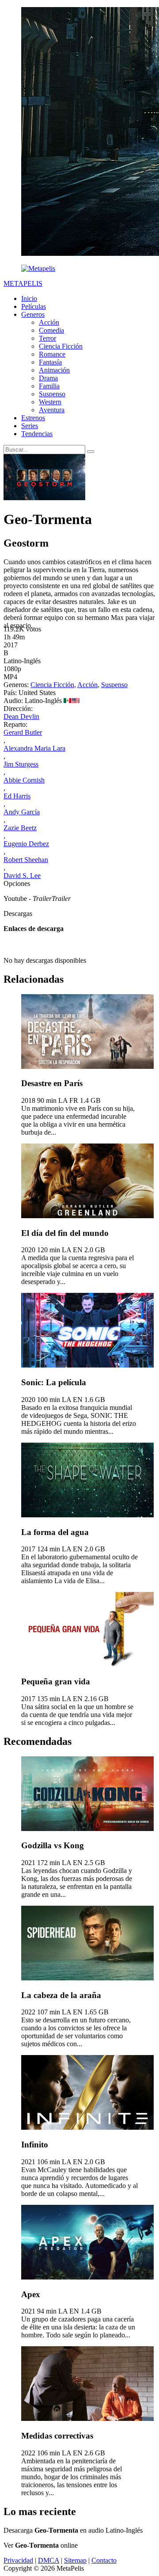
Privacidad (18, 2560)
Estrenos (33, 418)
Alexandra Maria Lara (34, 748)
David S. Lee (22, 876)
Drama (48, 378)
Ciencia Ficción (61, 346)
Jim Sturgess (21, 764)
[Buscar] (91, 452)
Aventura (52, 410)
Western (50, 402)
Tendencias (37, 434)
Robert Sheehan (26, 860)
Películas (34, 306)
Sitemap (75, 2560)
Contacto (104, 2560)
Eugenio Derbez (26, 844)
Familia (49, 386)
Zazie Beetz (20, 828)
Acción (49, 322)
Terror (47, 338)
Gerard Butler (23, 732)
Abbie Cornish (24, 780)
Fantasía (50, 362)
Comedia (51, 330)
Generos (33, 314)
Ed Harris (17, 796)
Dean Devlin (21, 716)
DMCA (49, 2560)
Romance (52, 354)
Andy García (22, 812)
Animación (54, 370)
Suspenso (52, 394)
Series (30, 426)
